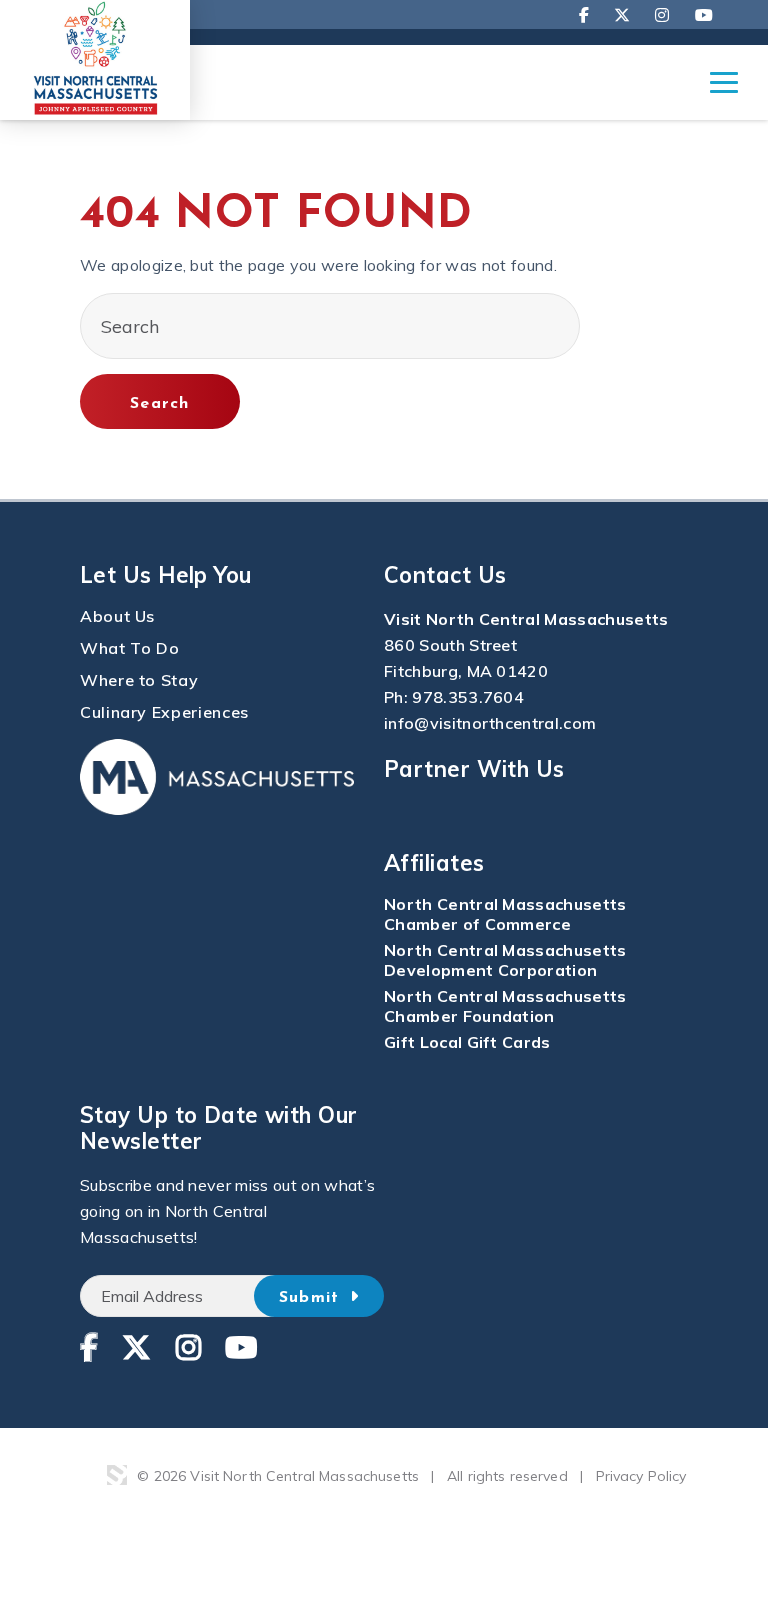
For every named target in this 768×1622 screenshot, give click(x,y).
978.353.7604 (468, 697)
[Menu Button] (724, 92)
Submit (312, 1298)
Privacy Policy (641, 1476)
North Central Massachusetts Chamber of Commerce (505, 914)
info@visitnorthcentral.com (490, 723)
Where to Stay (139, 680)
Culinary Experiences (164, 712)
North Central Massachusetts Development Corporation (505, 960)
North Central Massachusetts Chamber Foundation (505, 1006)
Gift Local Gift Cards (467, 1042)
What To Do (129, 648)
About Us (117, 616)
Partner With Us (474, 769)
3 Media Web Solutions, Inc (117, 1475)
